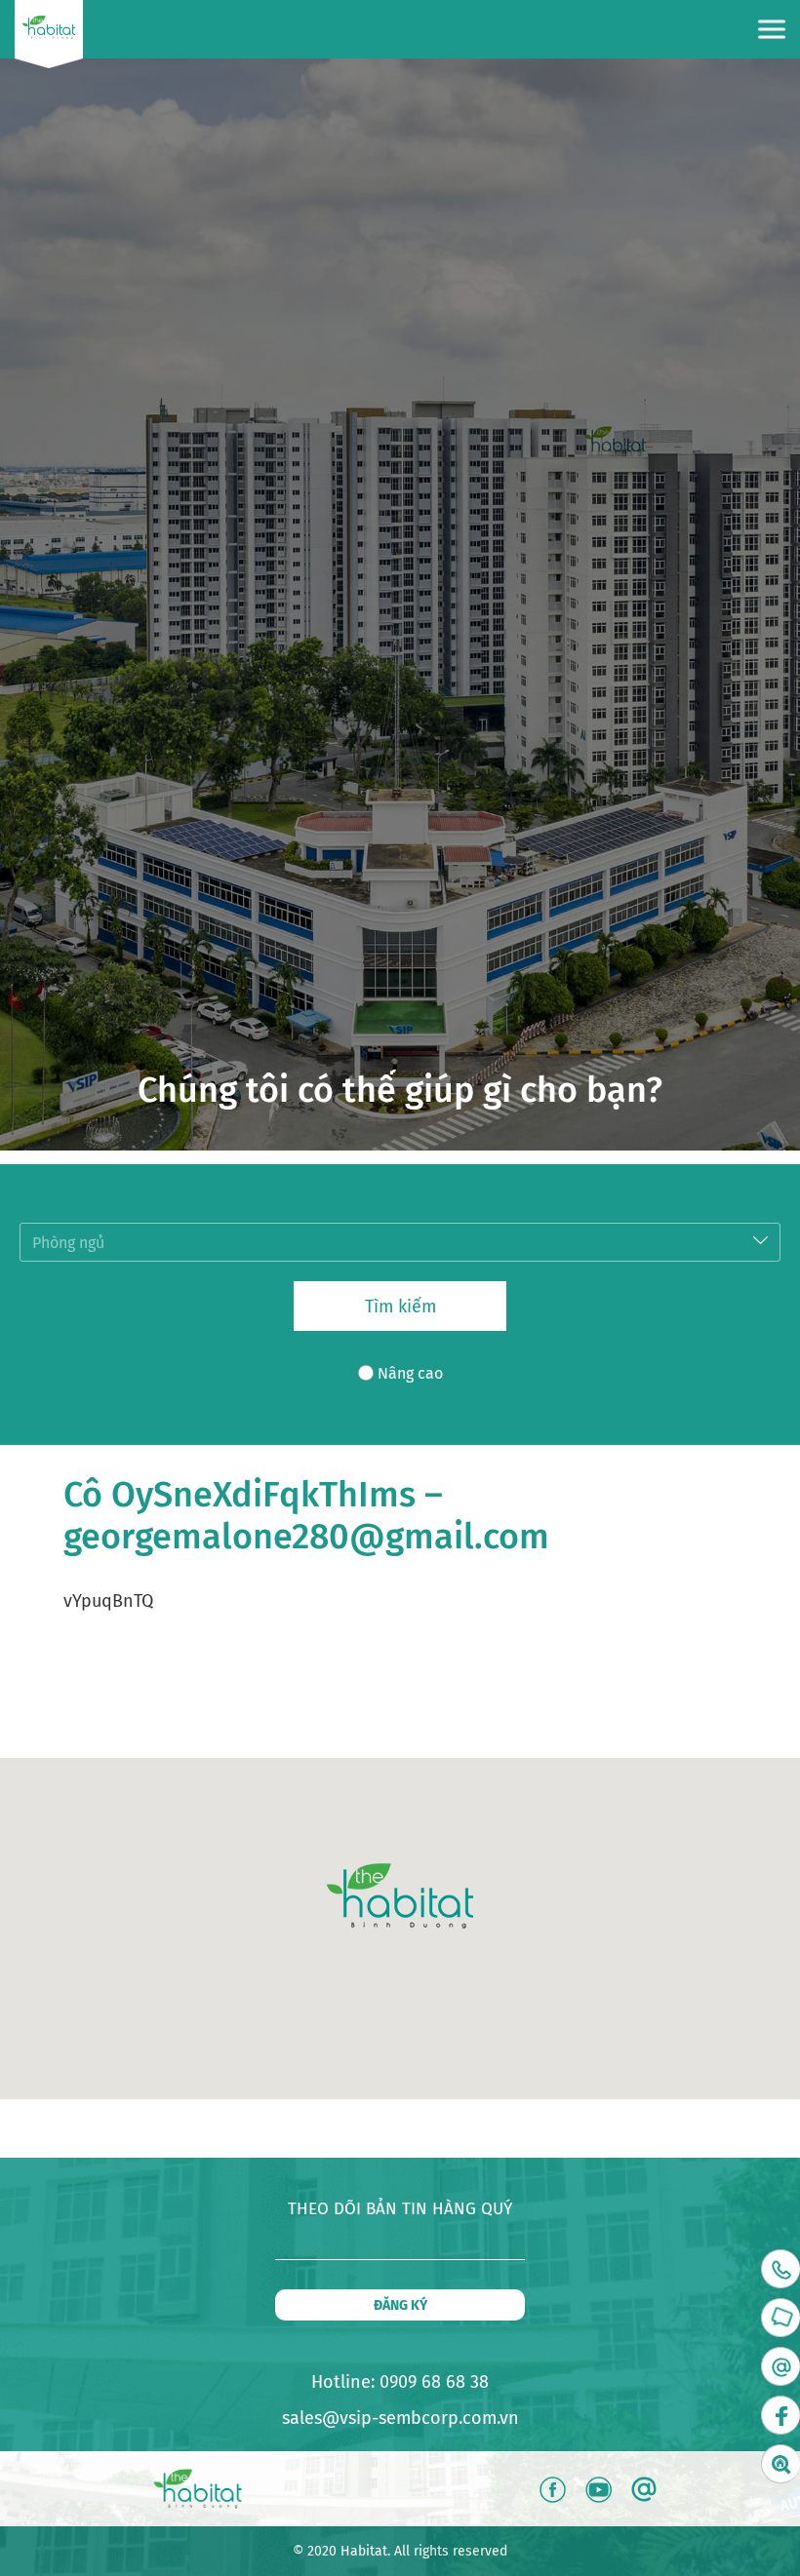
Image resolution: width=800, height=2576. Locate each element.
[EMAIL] (780, 2366)
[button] (400, 1896)
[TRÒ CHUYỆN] (780, 2318)
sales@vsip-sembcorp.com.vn (400, 2418)
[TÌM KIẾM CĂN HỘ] (780, 2464)
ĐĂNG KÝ (400, 2305)
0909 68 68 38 (434, 2382)
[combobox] (400, 1242)
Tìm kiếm (400, 1307)
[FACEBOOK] (780, 2415)
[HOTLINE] (780, 2269)
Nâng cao (410, 1373)
